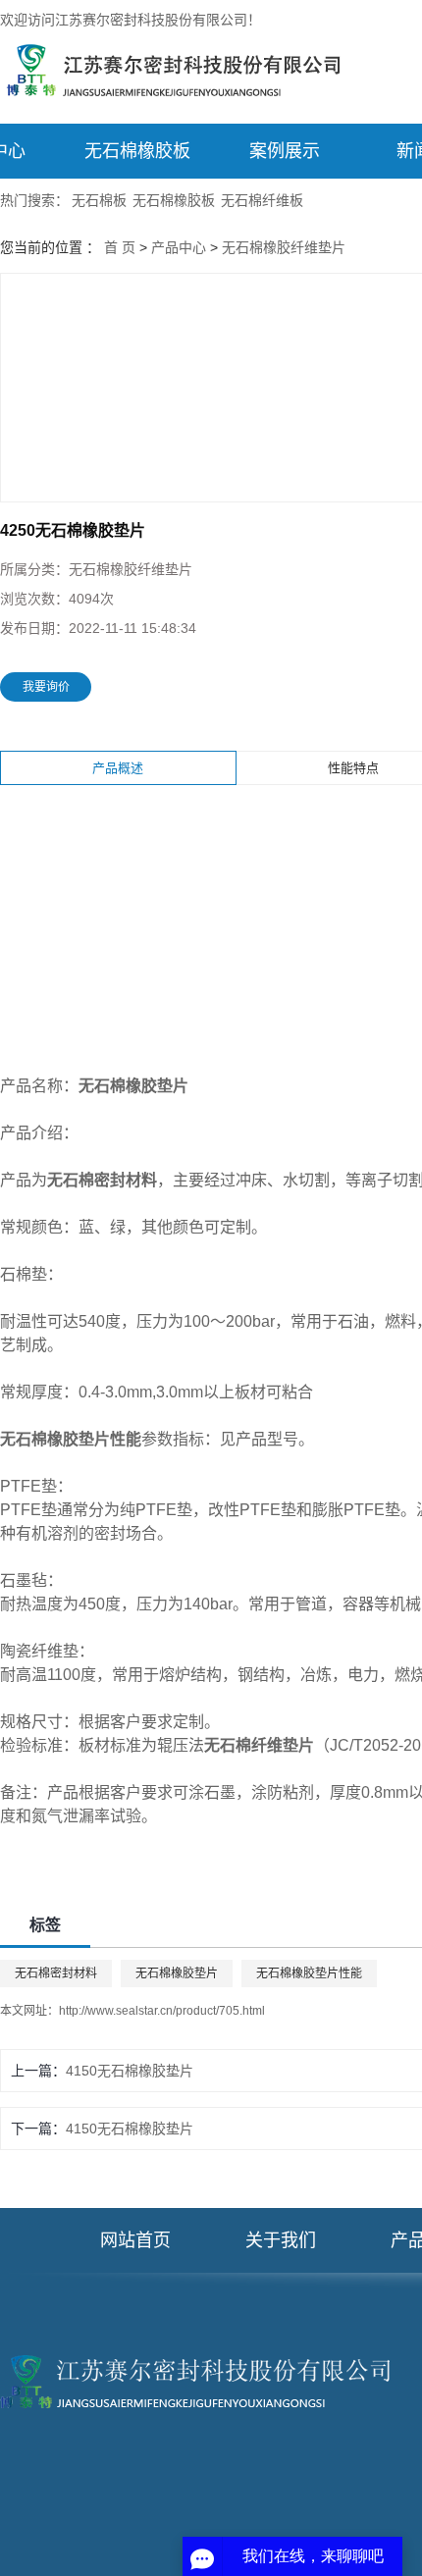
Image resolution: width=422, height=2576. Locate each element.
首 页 (120, 247)
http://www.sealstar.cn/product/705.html (162, 2011)
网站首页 (135, 2240)
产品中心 (179, 247)
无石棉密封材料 (56, 1973)
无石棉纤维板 (262, 200)
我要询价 (46, 687)
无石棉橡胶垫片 (177, 1973)
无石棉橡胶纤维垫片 (284, 247)
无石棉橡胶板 (137, 151)
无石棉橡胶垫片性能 (309, 1973)
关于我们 (281, 2240)
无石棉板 (99, 200)
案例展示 (285, 151)
